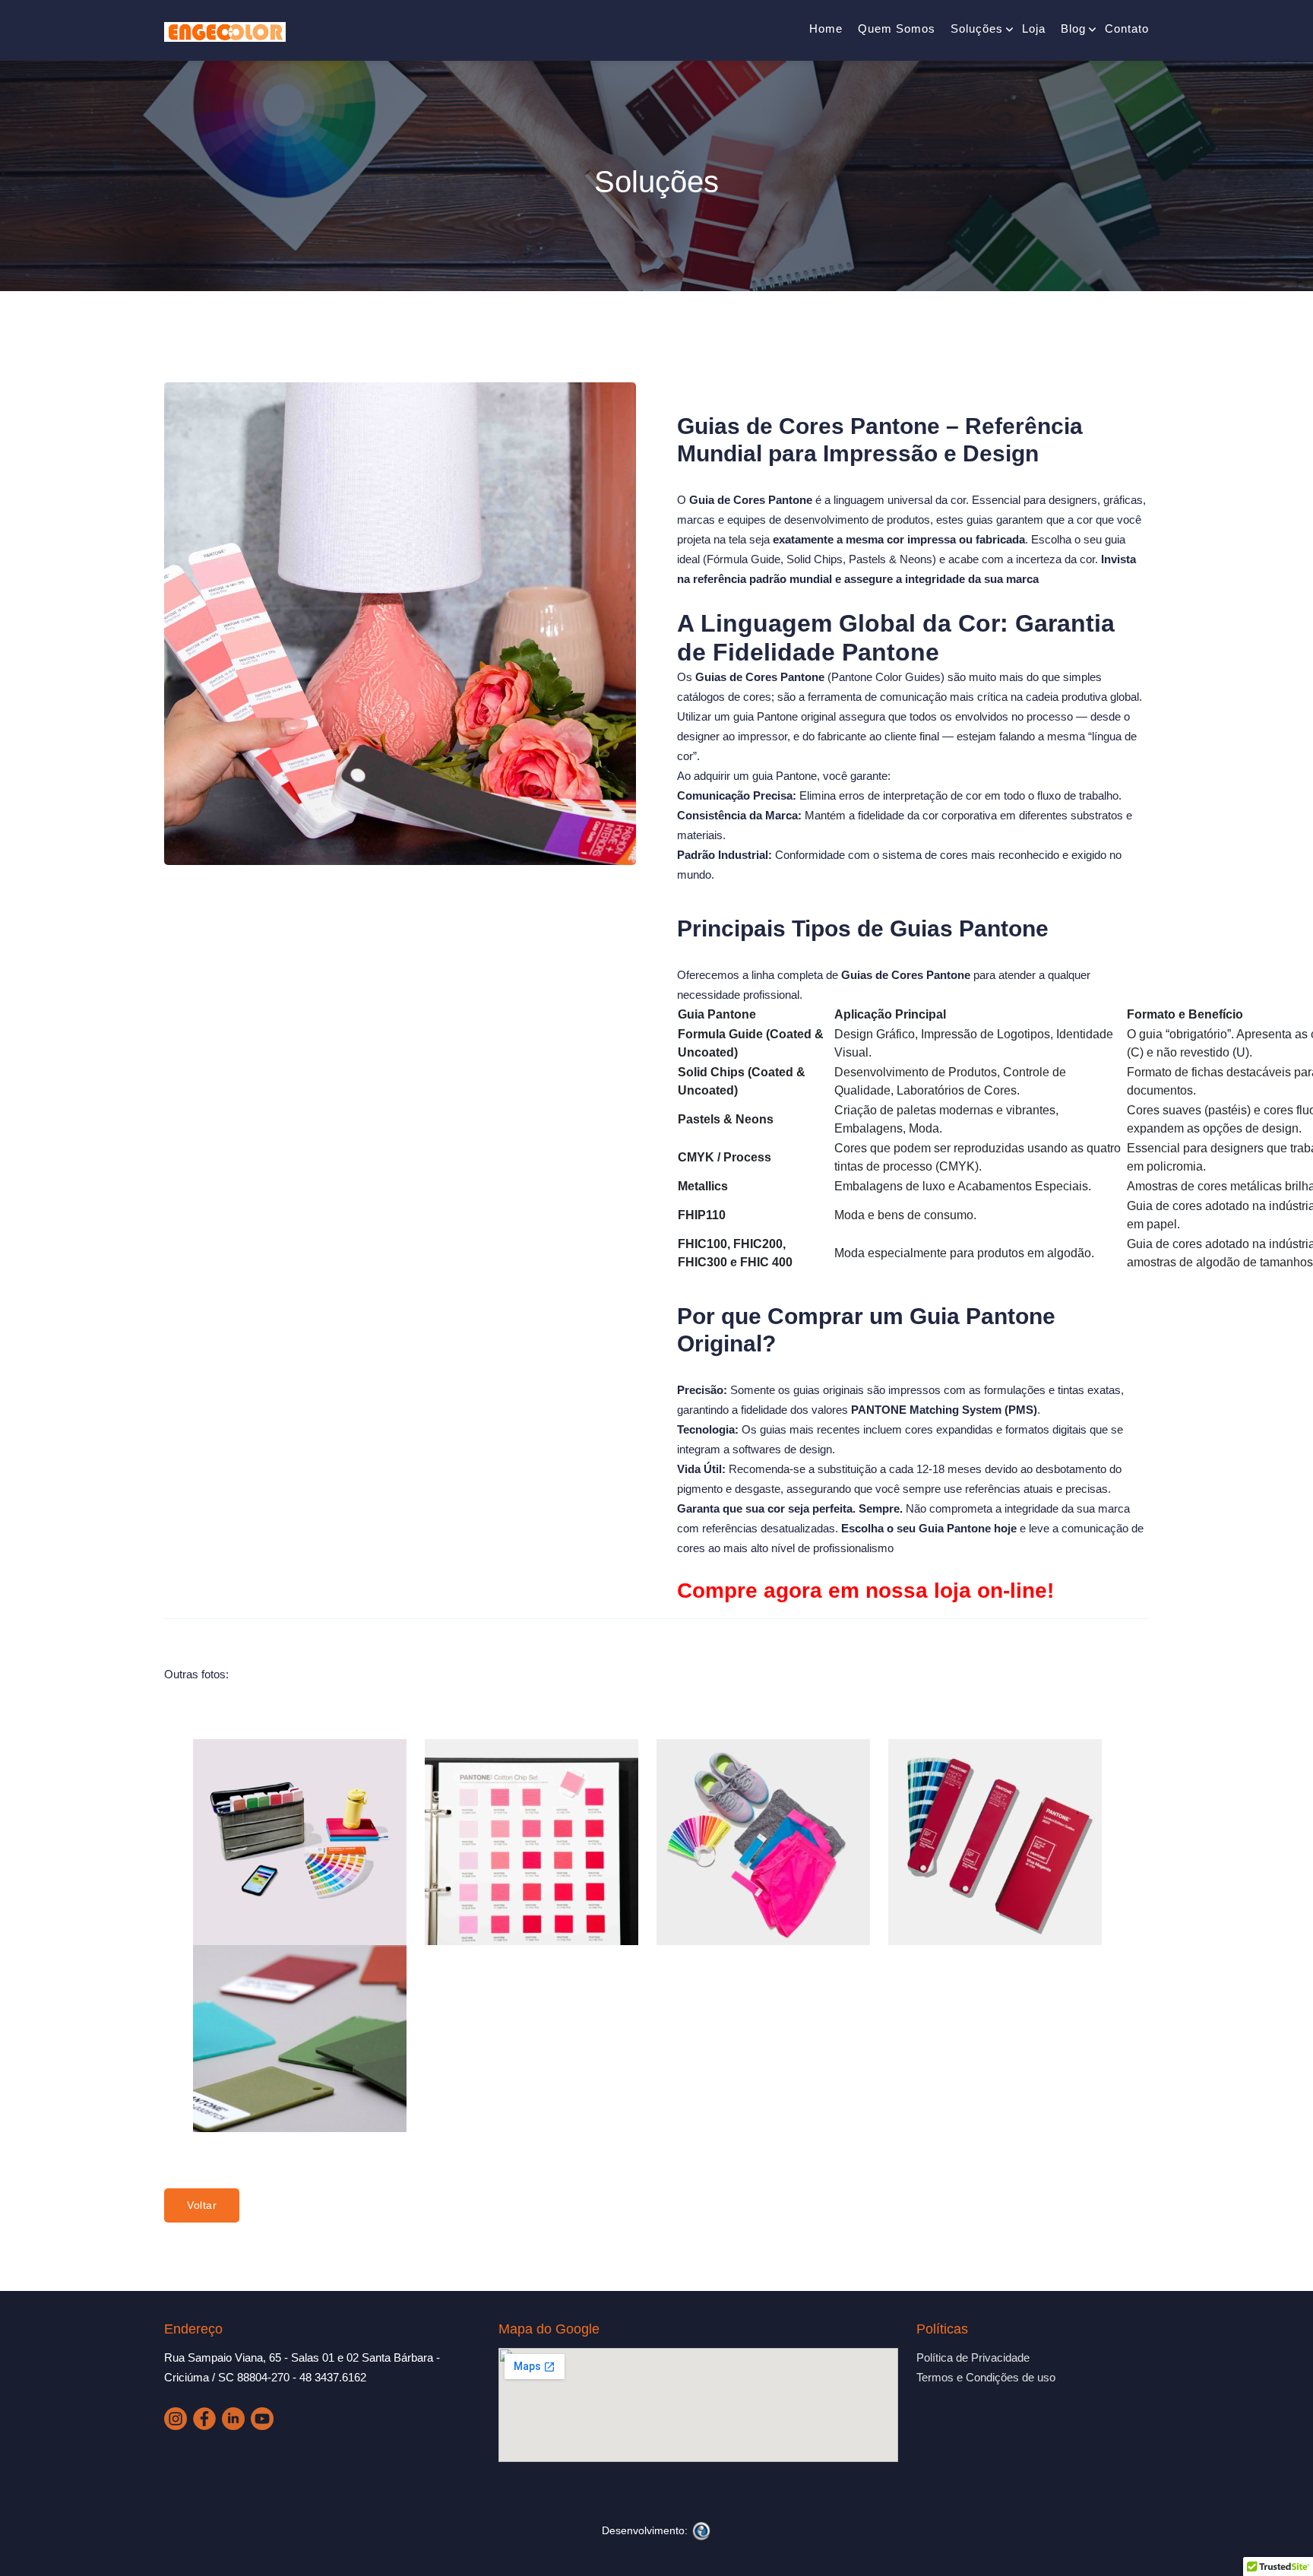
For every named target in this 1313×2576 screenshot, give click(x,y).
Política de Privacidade (973, 2357)
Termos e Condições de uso (986, 2377)
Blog (1073, 29)
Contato (1127, 29)
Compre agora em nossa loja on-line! (865, 1591)
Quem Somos (897, 29)
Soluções (977, 29)
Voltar (202, 2205)
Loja (1034, 29)
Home (826, 29)
